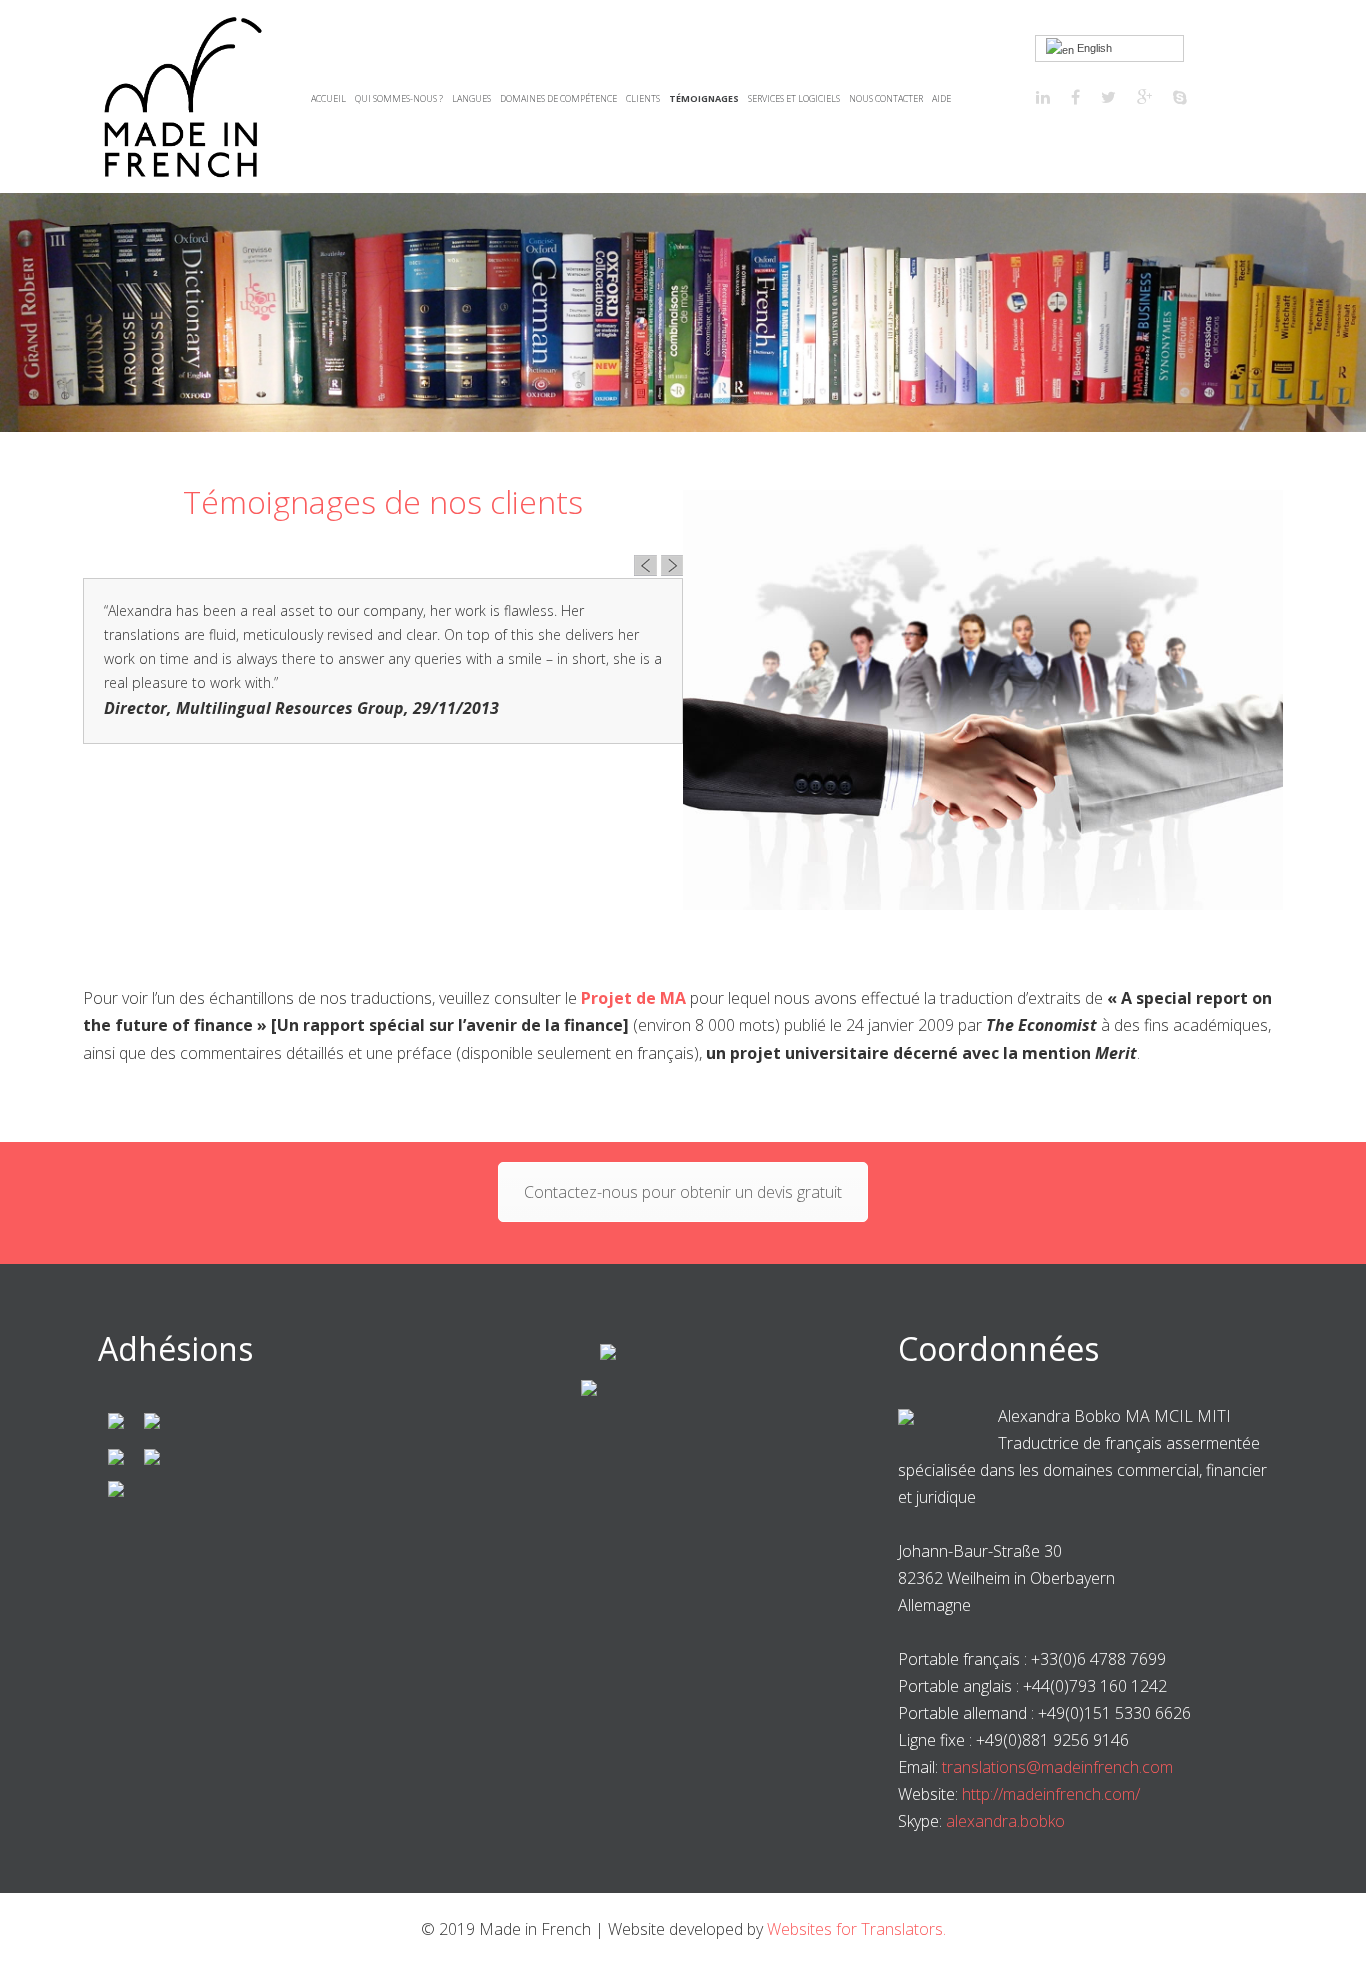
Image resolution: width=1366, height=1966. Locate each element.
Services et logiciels (794, 98)
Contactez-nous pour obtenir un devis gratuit (683, 1192)
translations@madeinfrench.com (1057, 1767)
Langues (471, 98)
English (1093, 48)
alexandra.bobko (1005, 1821)
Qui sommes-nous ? (399, 98)
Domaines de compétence (558, 98)
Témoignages (704, 98)
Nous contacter (886, 98)
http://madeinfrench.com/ (1051, 1794)
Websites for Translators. (856, 1929)
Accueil (328, 98)
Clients (643, 98)
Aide (941, 98)
